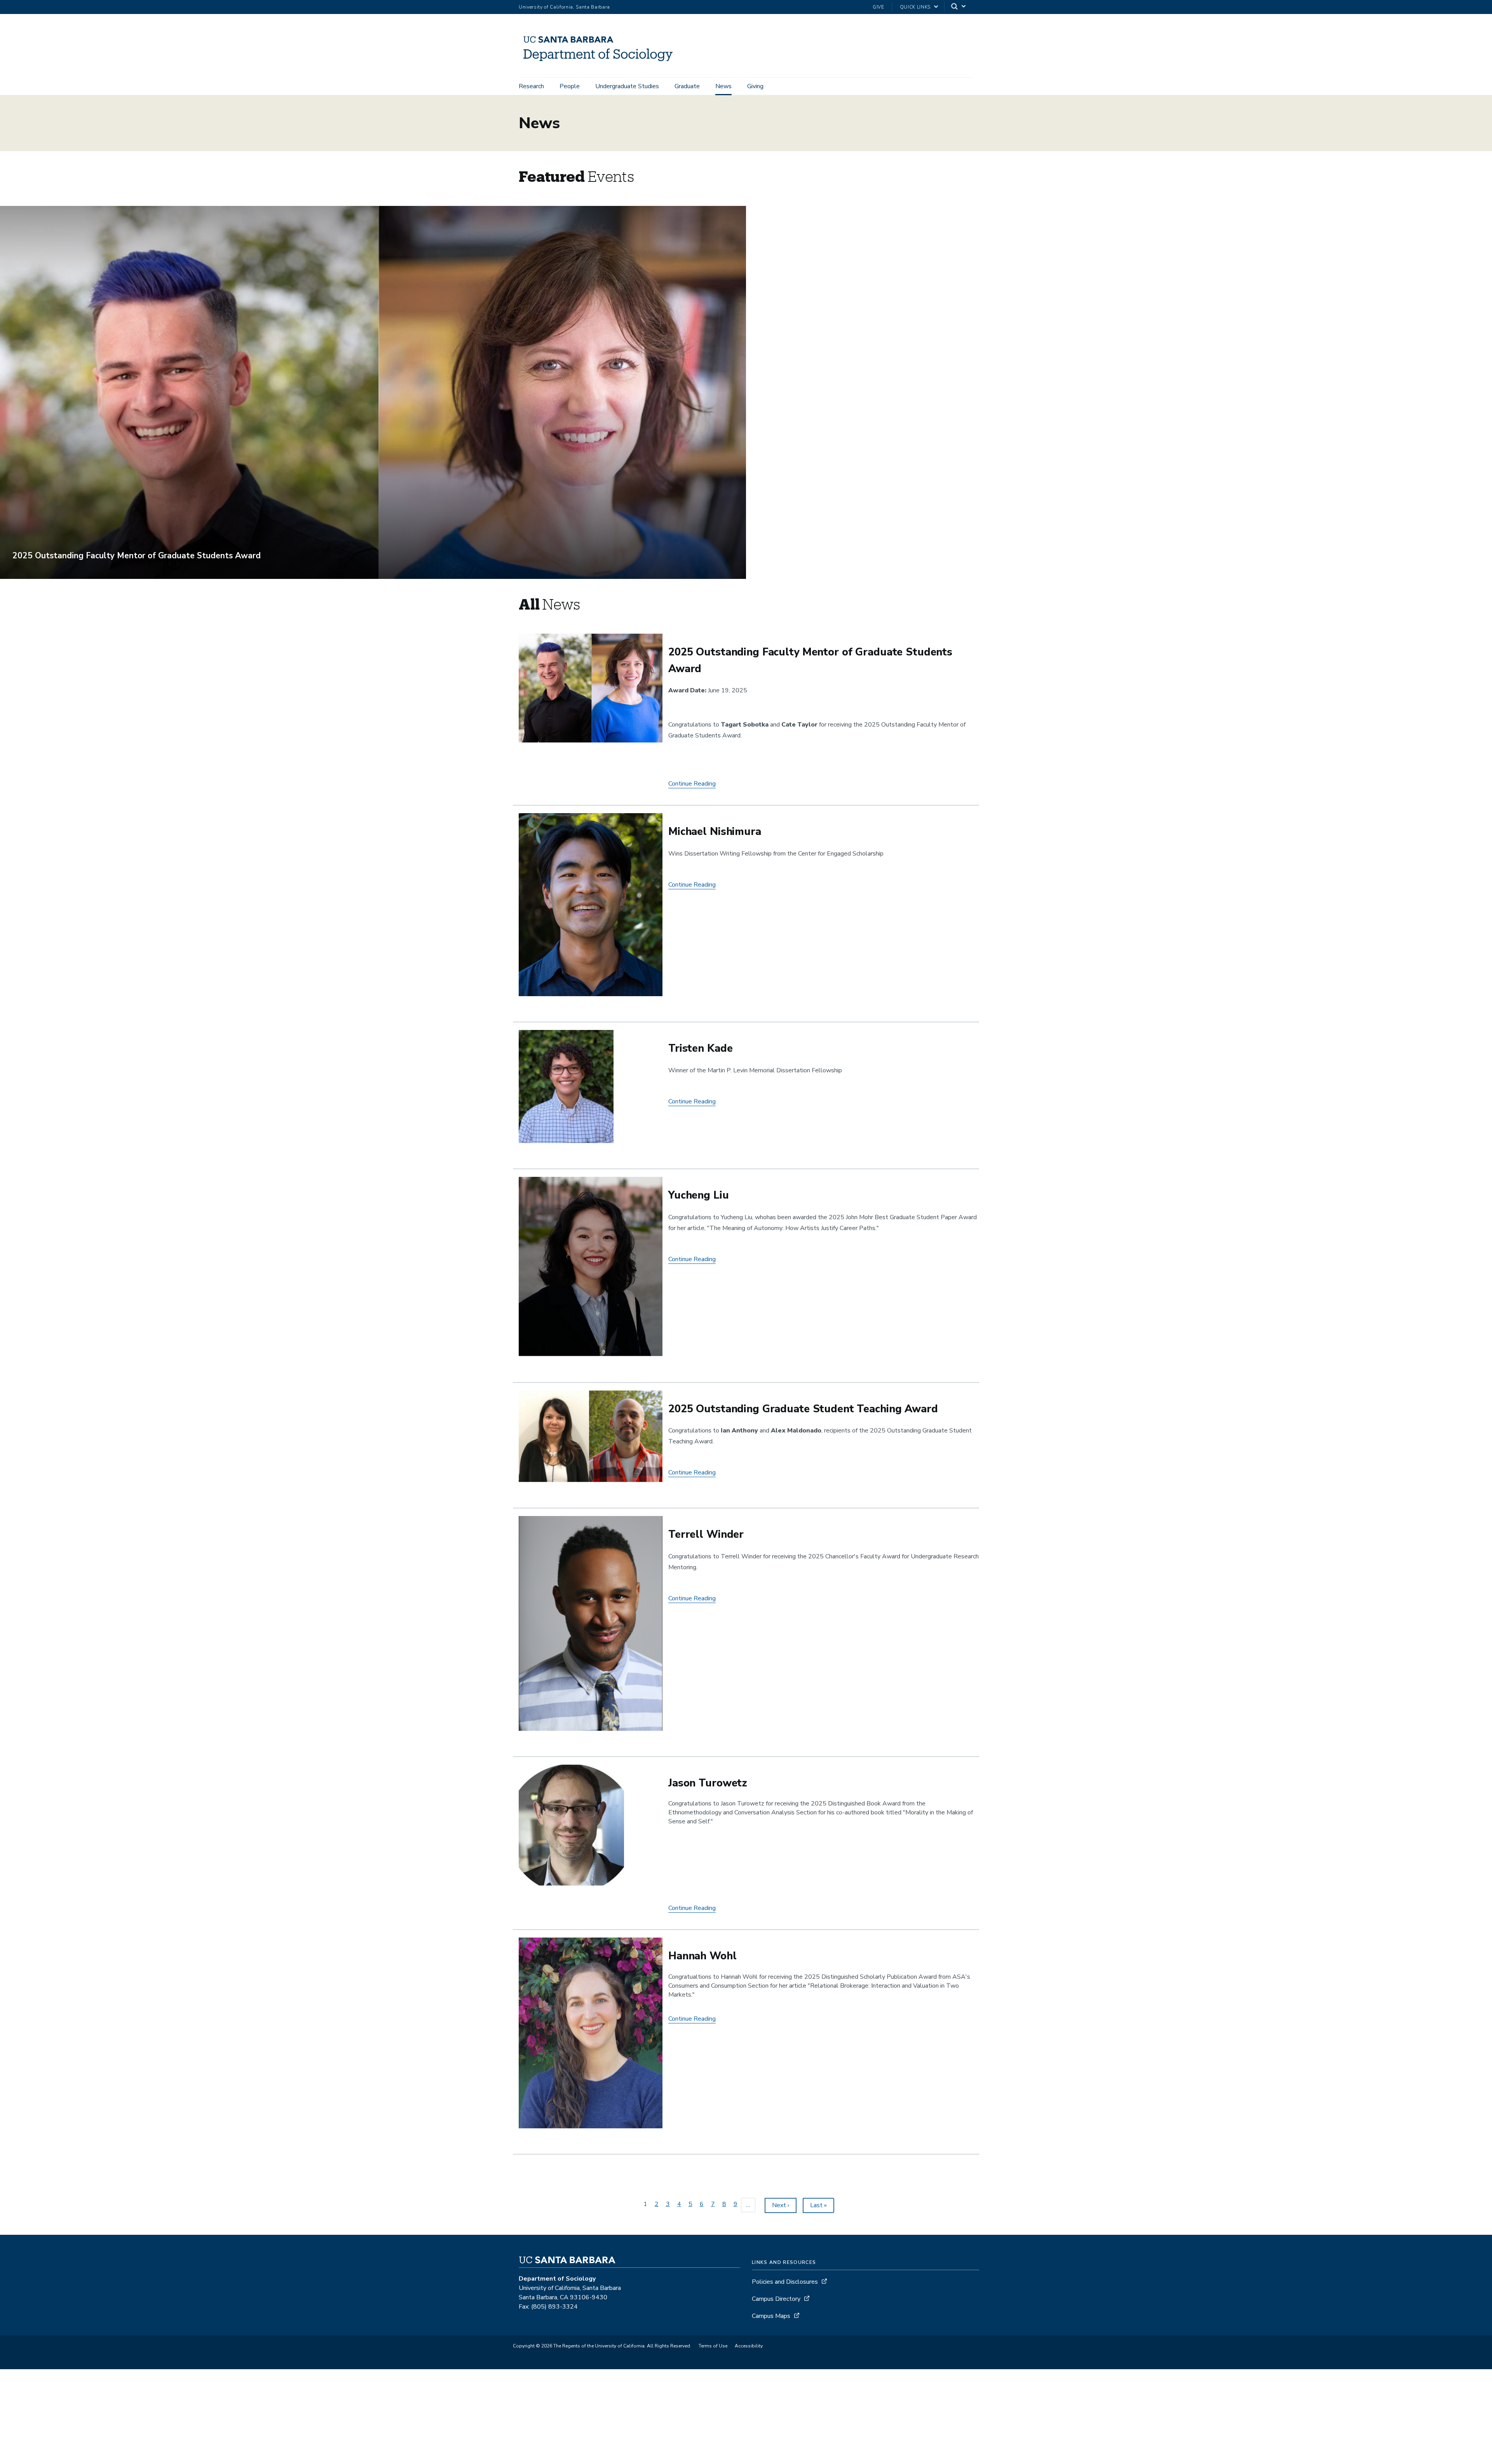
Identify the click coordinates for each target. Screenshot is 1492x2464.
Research (531, 86)
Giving (755, 86)
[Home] (601, 66)
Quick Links (915, 7)
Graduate (687, 86)
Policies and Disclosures (785, 2282)
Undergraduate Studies (627, 86)
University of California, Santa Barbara (564, 7)
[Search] (959, 7)
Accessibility (749, 2346)
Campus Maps (771, 2316)
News (723, 86)
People (570, 86)
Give (878, 7)
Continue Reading (692, 784)
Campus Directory (776, 2299)
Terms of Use (713, 2346)
